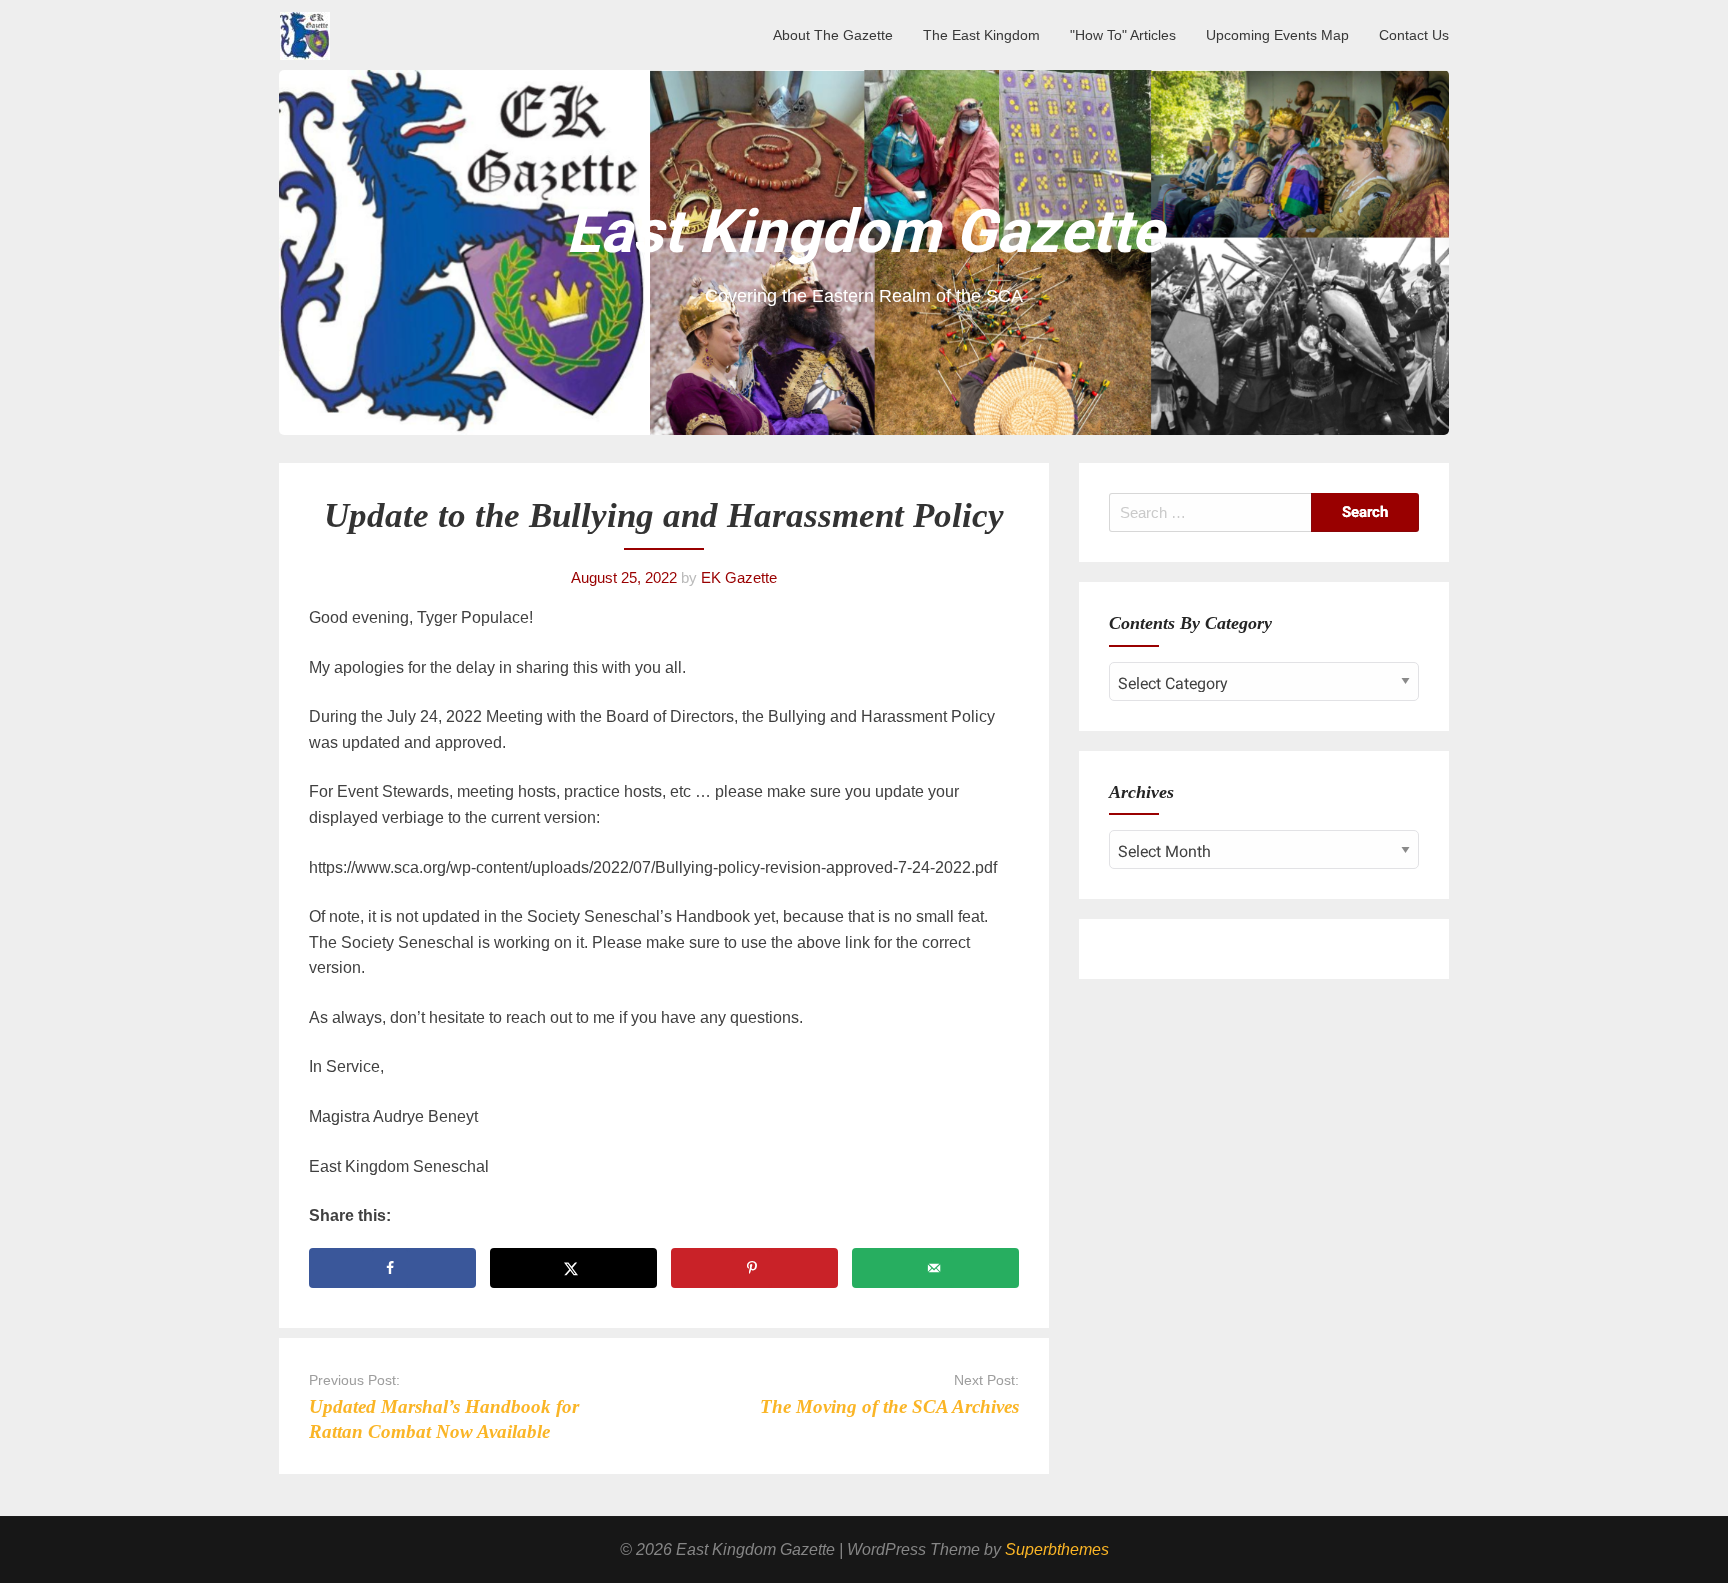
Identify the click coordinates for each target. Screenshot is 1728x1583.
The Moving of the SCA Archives (889, 1406)
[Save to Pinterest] (754, 1268)
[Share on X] (573, 1268)
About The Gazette (833, 35)
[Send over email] (935, 1268)
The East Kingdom (981, 35)
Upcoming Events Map (1277, 35)
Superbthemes (1057, 1549)
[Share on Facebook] (392, 1268)
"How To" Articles (1123, 35)
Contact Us (1414, 35)
